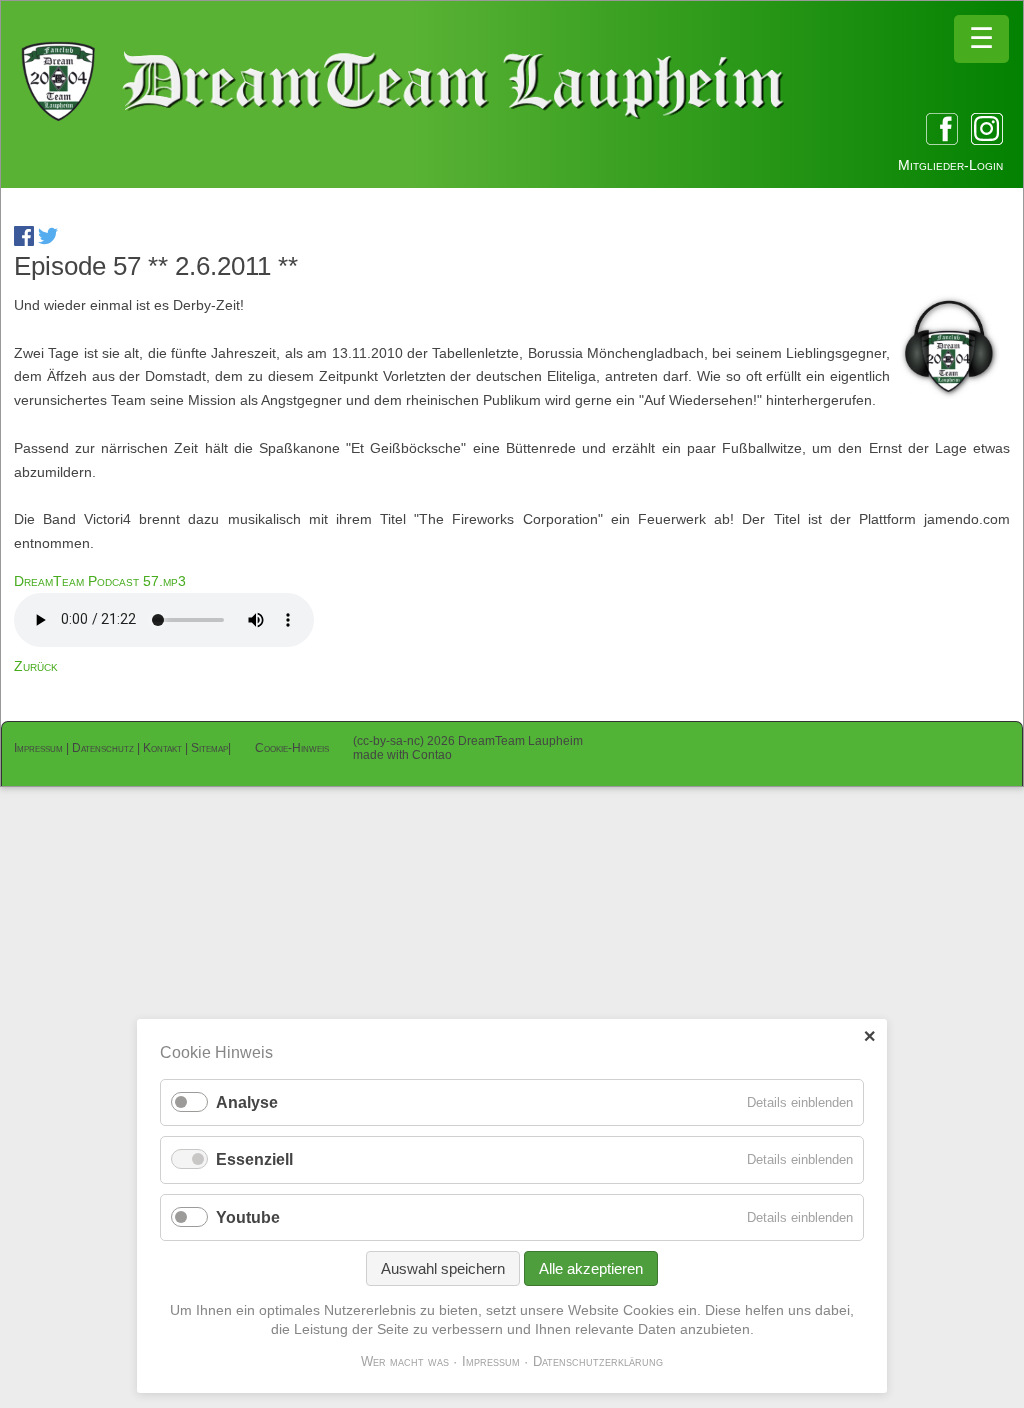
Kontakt (162, 748)
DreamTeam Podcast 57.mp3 (100, 581)
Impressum (38, 748)
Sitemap (209, 748)
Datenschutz (103, 748)
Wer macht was (405, 1361)
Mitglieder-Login (950, 165)
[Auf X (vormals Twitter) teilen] (48, 241)
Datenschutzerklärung (598, 1361)
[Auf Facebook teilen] (24, 241)
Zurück (36, 666)
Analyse (247, 1102)
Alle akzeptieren (591, 1268)
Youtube (248, 1217)
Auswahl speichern (443, 1268)
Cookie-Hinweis (292, 748)
